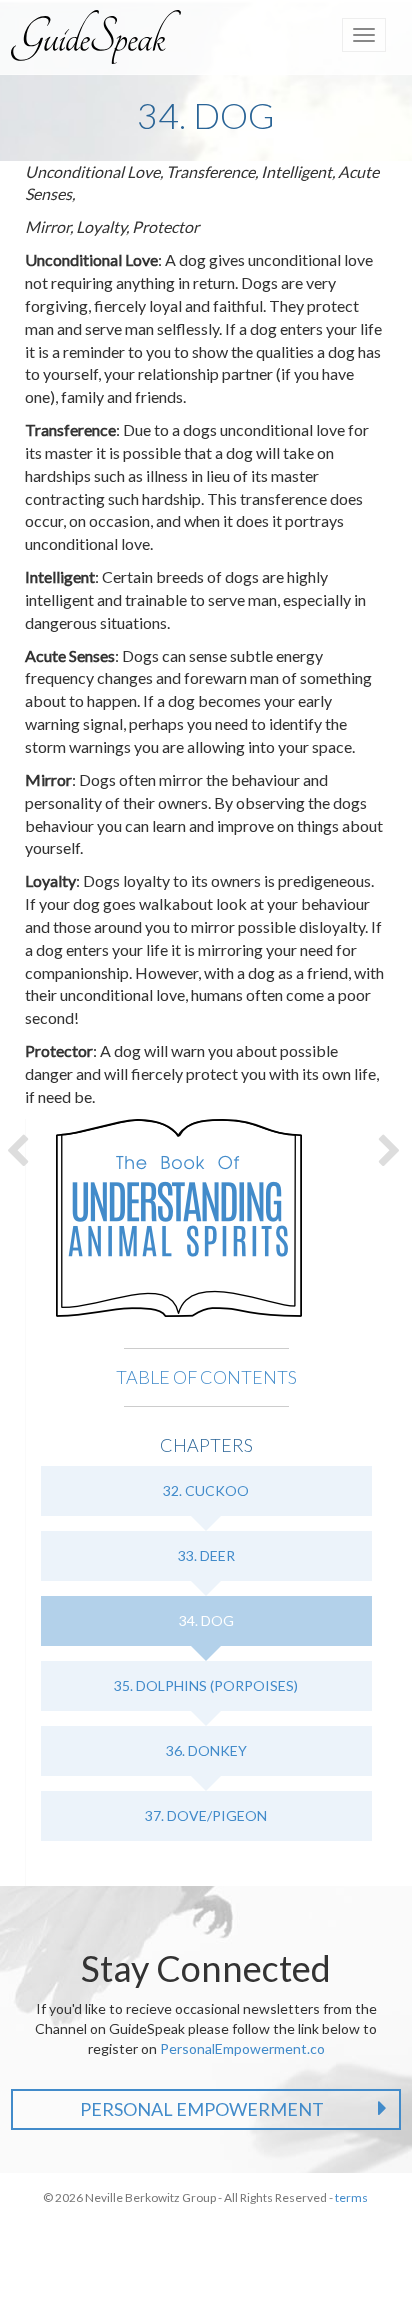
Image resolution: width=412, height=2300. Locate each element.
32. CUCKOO (206, 1490)
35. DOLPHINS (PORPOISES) (206, 1685)
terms (351, 2197)
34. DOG (206, 1620)
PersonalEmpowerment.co (242, 2048)
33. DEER (206, 1555)
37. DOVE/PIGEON (206, 1815)
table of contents (206, 1377)
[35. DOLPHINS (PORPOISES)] (392, 1150)
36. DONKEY (206, 1750)
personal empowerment (202, 2109)
